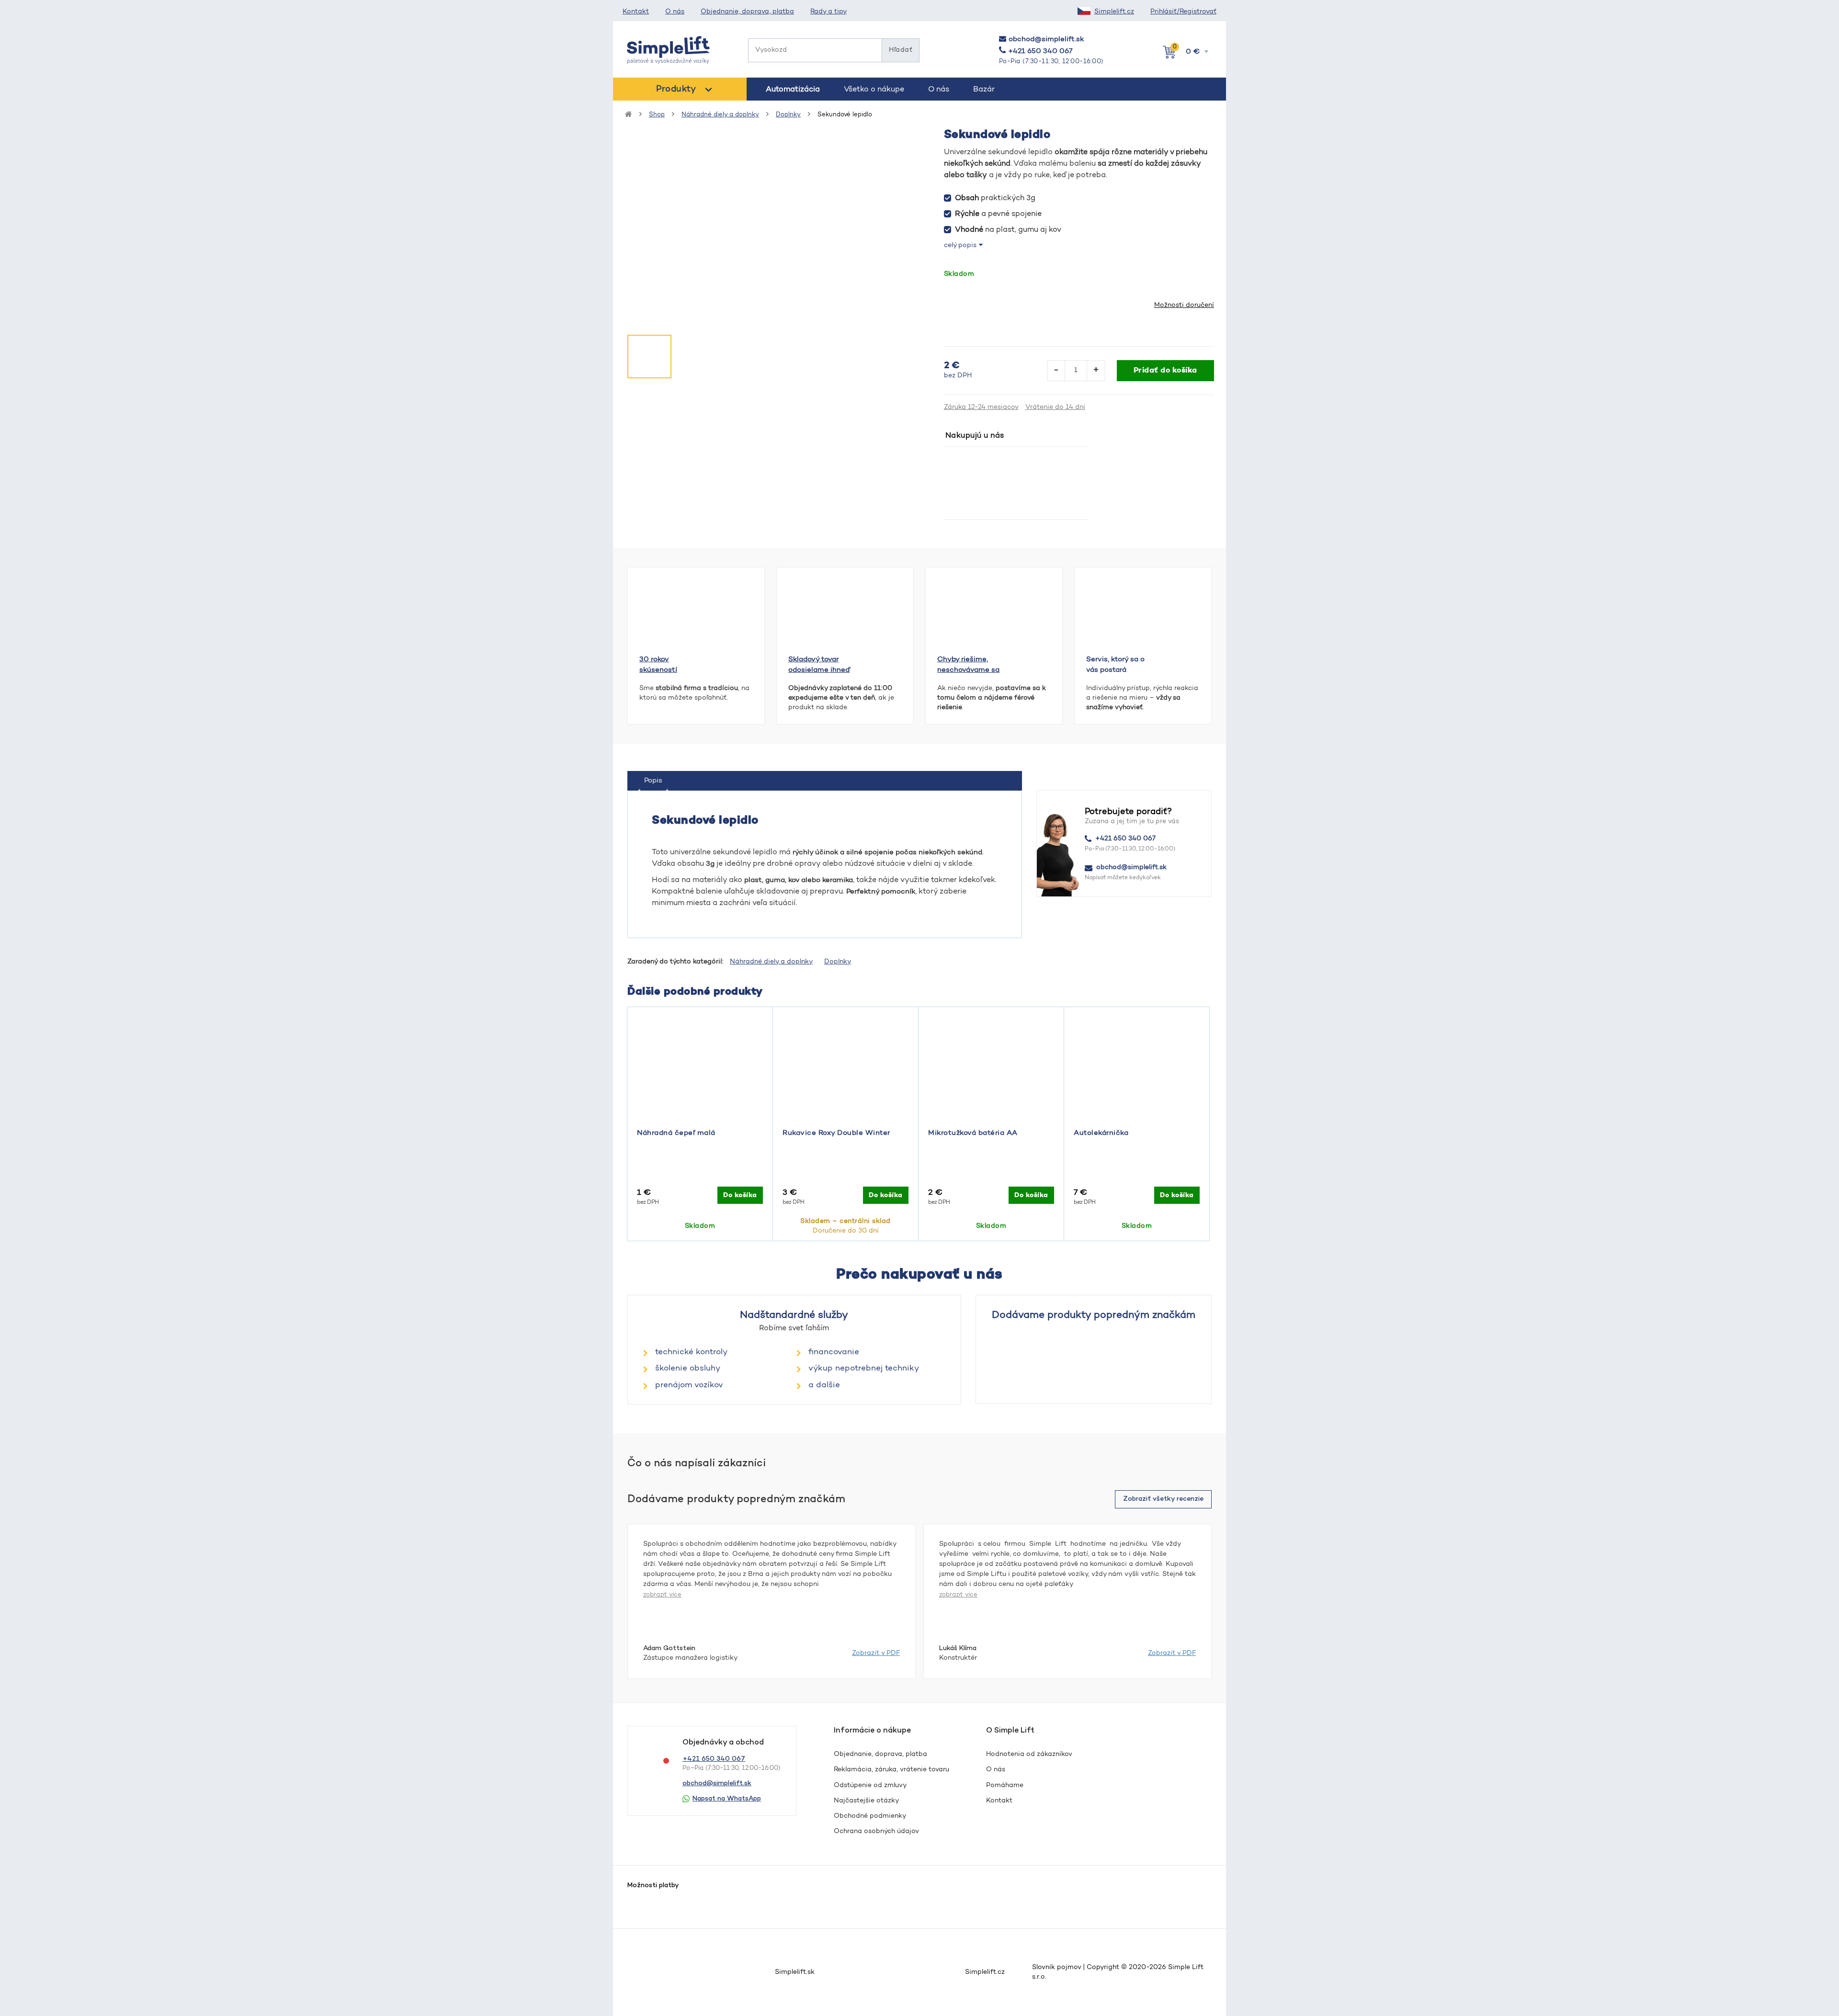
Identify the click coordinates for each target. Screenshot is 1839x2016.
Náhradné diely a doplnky (720, 115)
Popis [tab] (653, 781)
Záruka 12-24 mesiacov (981, 408)
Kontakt (636, 12)
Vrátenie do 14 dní (1055, 408)
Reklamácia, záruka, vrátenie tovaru (891, 1770)
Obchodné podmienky (870, 1816)
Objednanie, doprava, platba (747, 12)
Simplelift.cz (1114, 12)
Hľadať (901, 50)
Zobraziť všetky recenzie (1163, 1499)
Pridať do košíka (1165, 371)
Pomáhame (1005, 1786)
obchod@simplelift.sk (1046, 40)
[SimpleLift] (669, 50)
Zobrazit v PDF (876, 1654)
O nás (675, 12)
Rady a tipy (829, 12)
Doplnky (788, 115)
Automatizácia (793, 90)
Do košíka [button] (740, 1195)
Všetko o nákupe (874, 90)
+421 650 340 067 (1040, 51)
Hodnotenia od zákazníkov (1029, 1755)
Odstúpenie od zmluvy (870, 1786)
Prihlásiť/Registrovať (1183, 12)
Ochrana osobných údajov (876, 1832)
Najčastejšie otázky (866, 1801)
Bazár (984, 90)
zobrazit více (662, 1595)
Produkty (676, 90)
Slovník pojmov (1056, 1968)
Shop (657, 115)
